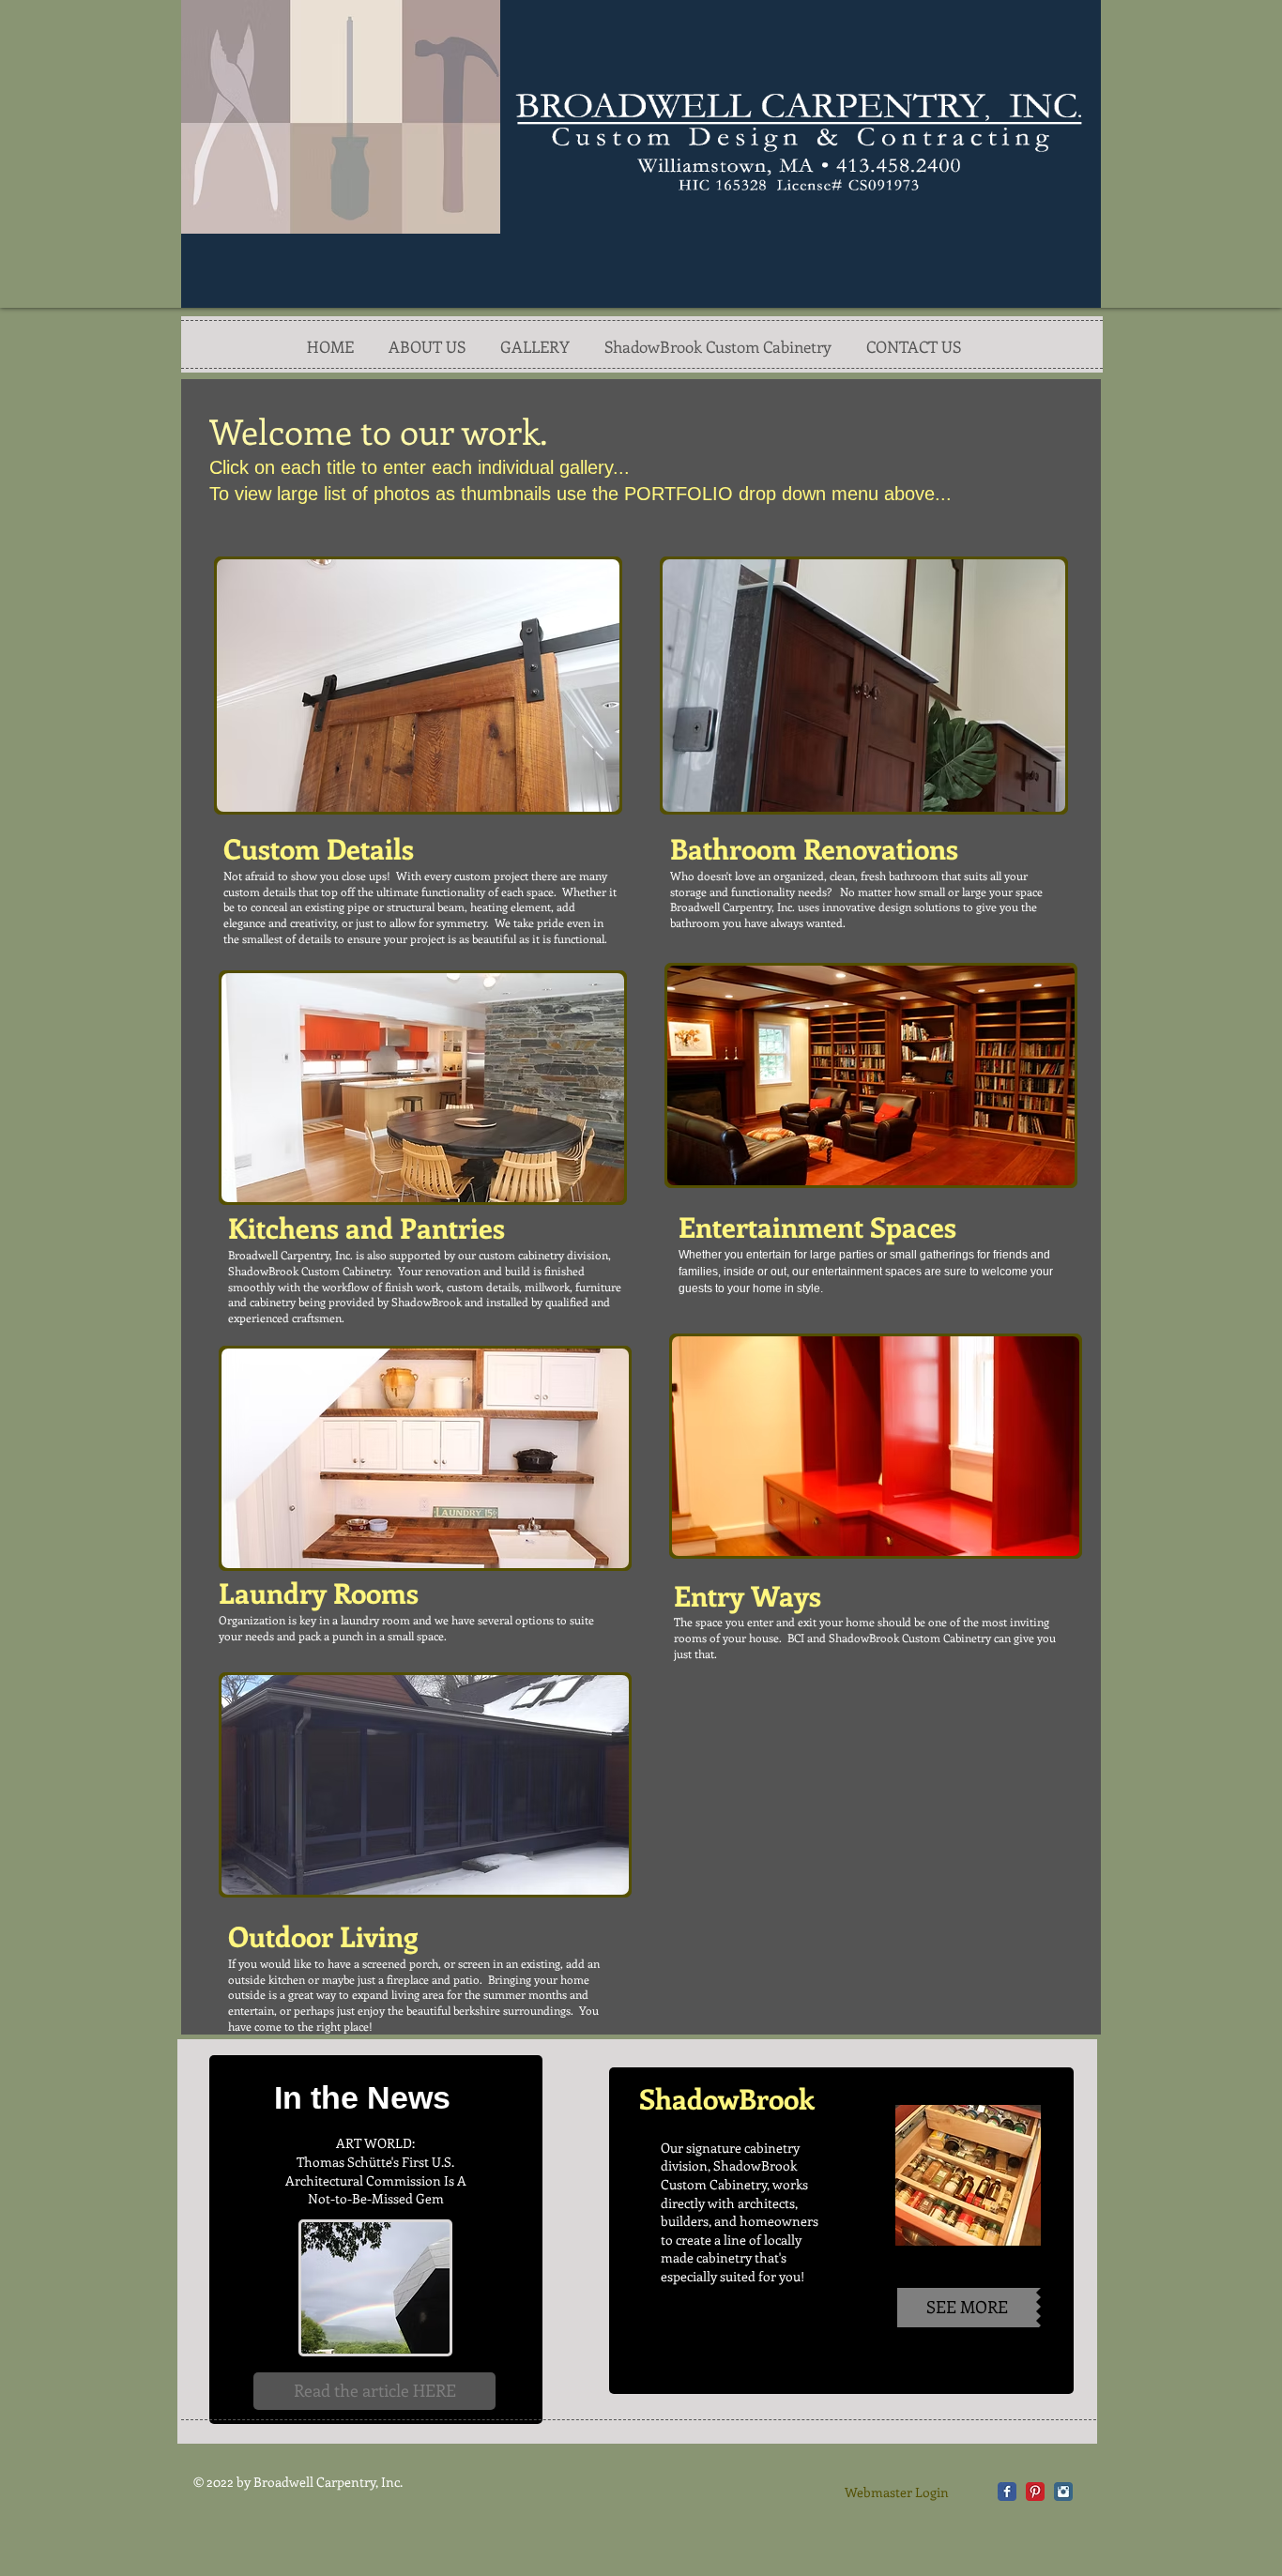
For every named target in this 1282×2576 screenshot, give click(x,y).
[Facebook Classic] (1007, 2492)
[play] (591, 784)
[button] (418, 686)
